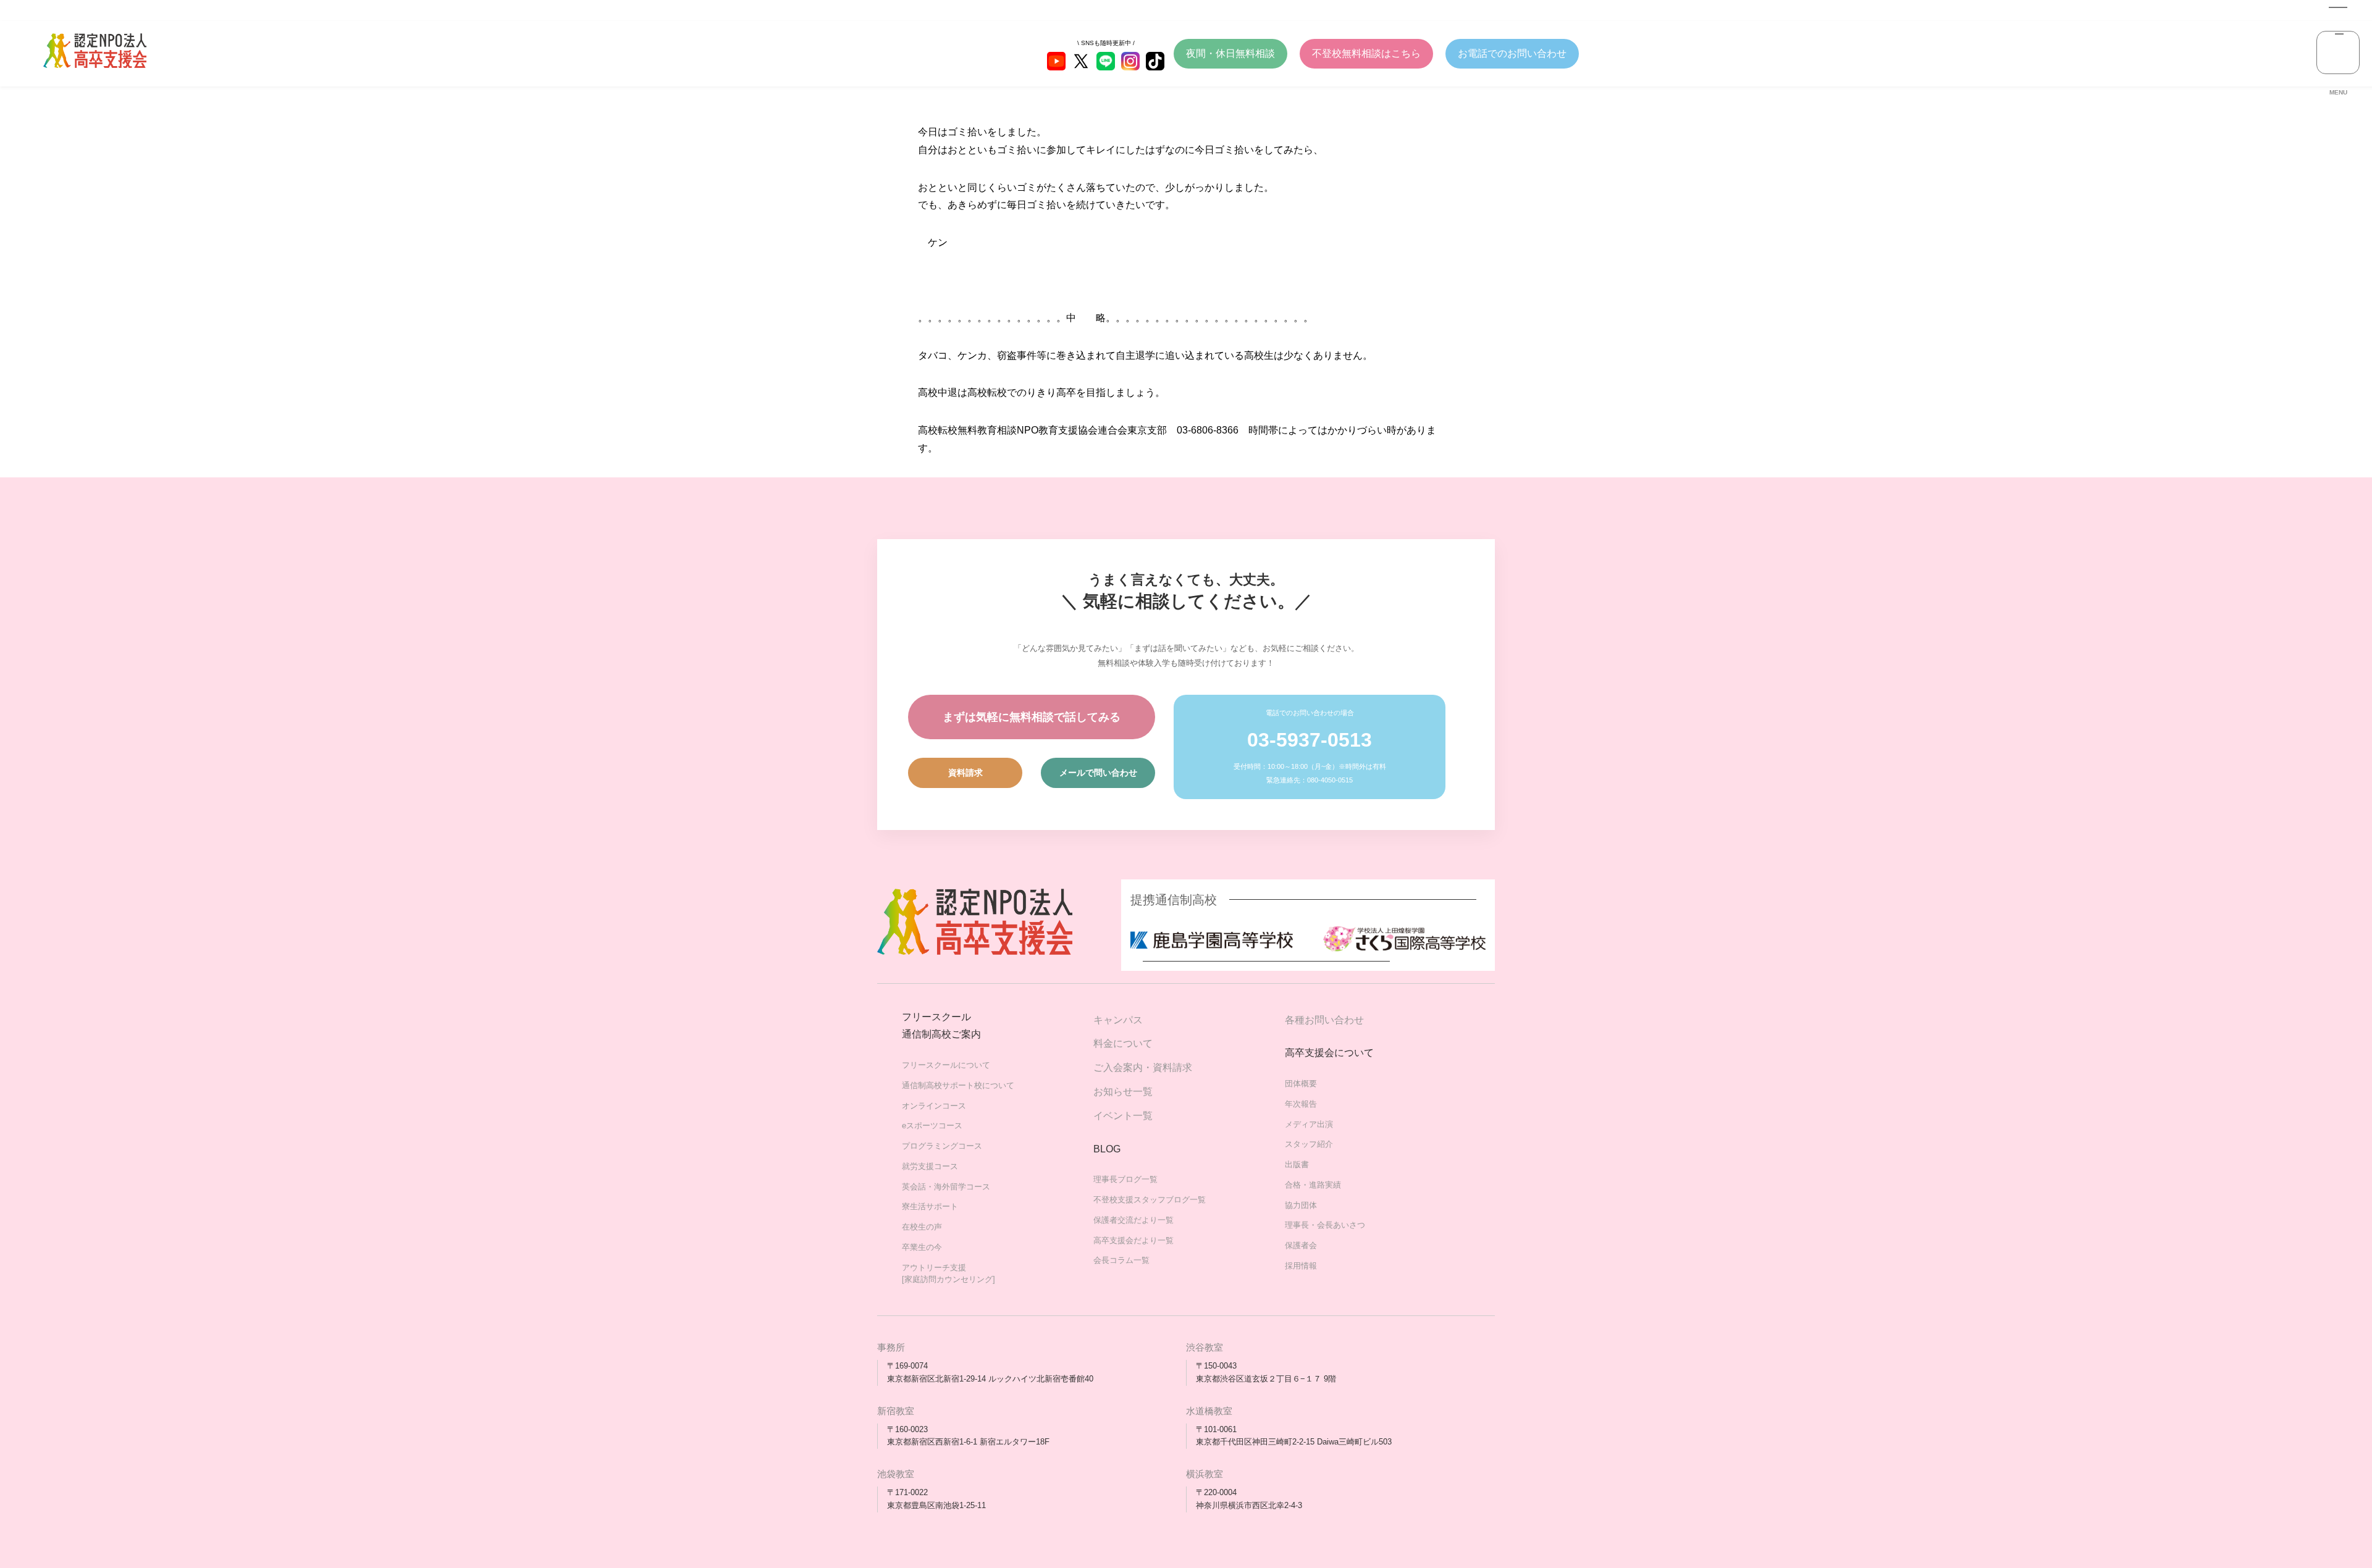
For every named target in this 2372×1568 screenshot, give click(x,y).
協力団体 (1301, 1205)
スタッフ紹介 (1309, 1144)
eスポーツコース (932, 1126)
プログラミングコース (942, 1146)
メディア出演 (1309, 1124)
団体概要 (1301, 1084)
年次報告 (1301, 1104)
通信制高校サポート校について (958, 1085)
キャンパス (1118, 1020)
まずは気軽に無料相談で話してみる (1032, 717)
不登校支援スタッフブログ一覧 (1150, 1200)
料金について (1123, 1043)
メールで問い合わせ (1098, 773)
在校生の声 (922, 1227)
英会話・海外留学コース (946, 1187)
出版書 (1297, 1164)
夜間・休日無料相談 (1230, 53)
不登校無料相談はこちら (1366, 53)
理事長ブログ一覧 (1125, 1179)
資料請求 (965, 773)
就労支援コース (930, 1166)
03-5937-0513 (1310, 740)
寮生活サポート (930, 1206)
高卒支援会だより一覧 (1133, 1240)
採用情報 (1301, 1266)
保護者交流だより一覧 (1133, 1220)
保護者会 (1301, 1245)
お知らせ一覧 (1123, 1092)
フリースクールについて (946, 1065)
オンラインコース (934, 1106)
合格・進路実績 (1313, 1185)
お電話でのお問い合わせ (1512, 53)
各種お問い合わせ (1324, 1020)
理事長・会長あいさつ (1325, 1225)
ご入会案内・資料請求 (1143, 1067)
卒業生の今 (922, 1247)
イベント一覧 (1123, 1116)
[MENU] (2338, 52)
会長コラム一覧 (1121, 1260)
